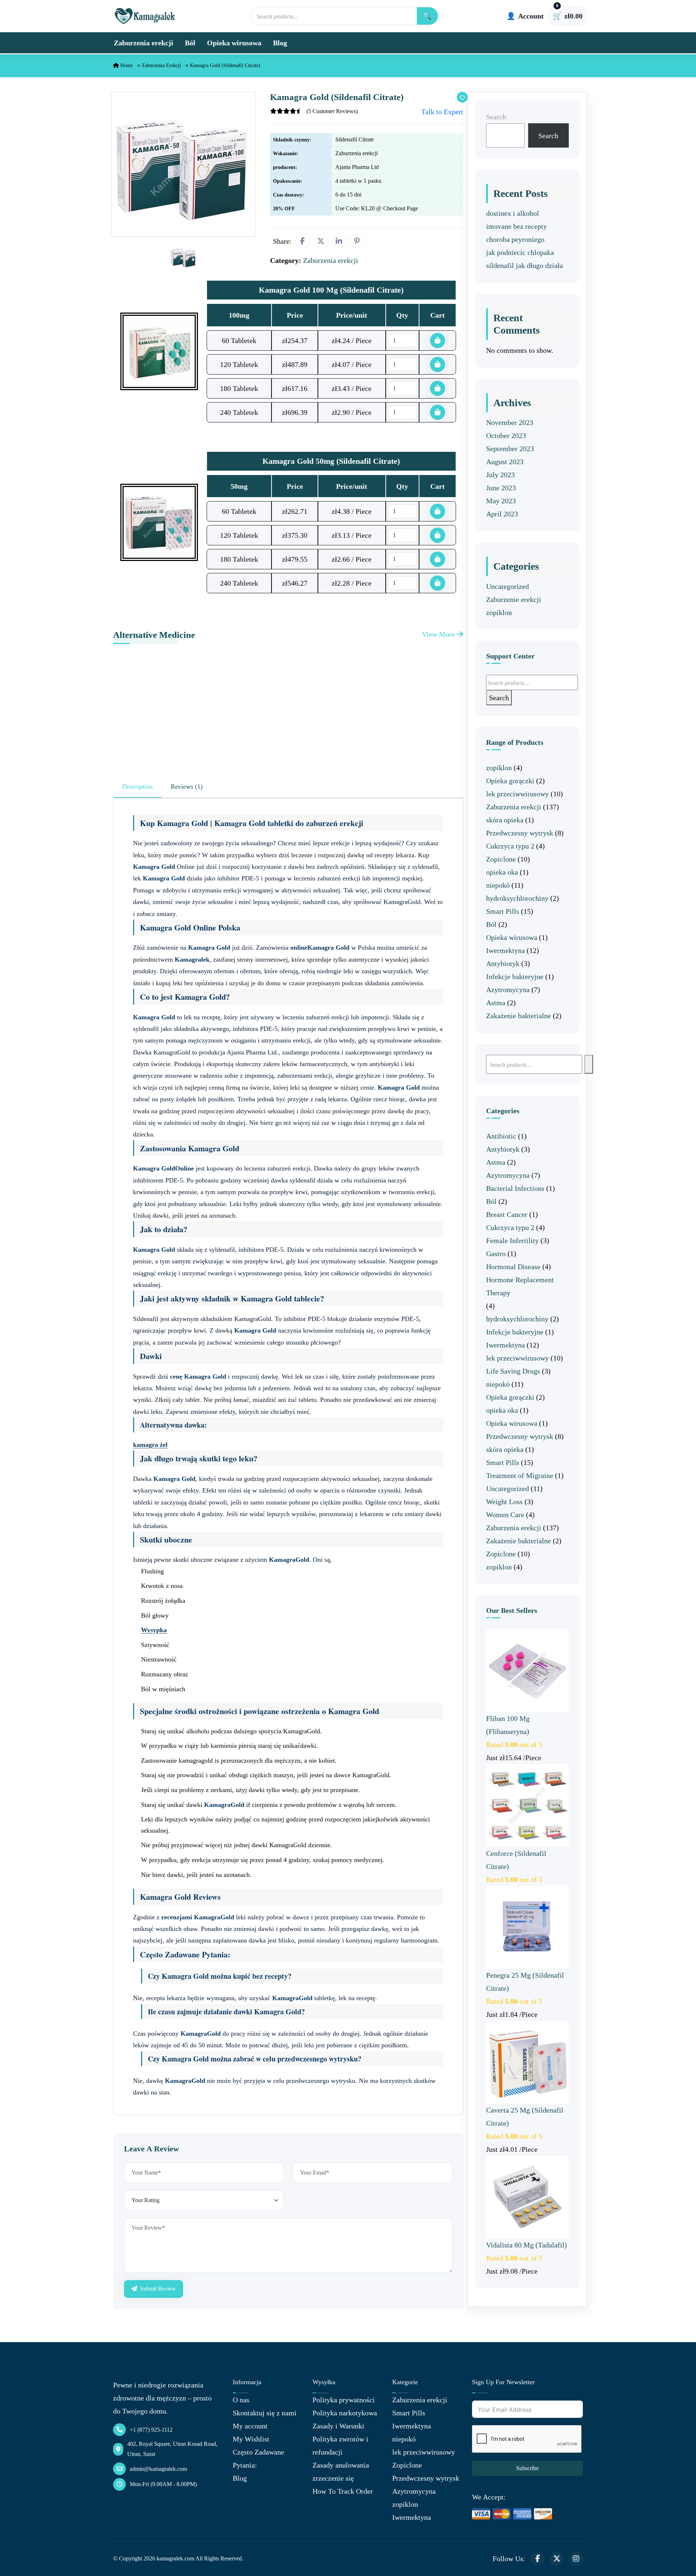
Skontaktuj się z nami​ (265, 2413)
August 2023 (505, 462)
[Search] (589, 1064)
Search (496, 117)
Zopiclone (501, 859)
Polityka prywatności (344, 2400)
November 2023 (510, 422)
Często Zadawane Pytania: (258, 2459)
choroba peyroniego (515, 239)
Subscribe (527, 2468)
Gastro (496, 1254)
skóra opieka (505, 820)
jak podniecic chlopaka (520, 252)
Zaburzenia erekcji (144, 43)
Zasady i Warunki (338, 2426)
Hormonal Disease (513, 1267)
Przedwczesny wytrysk (520, 833)
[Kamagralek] (145, 16)
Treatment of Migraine (520, 1475)
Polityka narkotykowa (345, 2413)
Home (126, 65)
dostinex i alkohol (513, 213)
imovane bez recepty (517, 226)
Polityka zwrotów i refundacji (340, 2445)
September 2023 (510, 449)
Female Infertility (512, 1240)
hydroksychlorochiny (517, 898)
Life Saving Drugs (513, 1371)
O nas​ (241, 2400)
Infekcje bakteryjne (515, 977)
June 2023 (501, 488)
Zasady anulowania (341, 2465)
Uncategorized (507, 586)
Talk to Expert (442, 112)
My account (250, 2426)
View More (439, 634)
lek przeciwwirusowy (517, 794)
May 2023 (501, 501)
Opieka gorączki (510, 781)
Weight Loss (504, 1502)
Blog (280, 43)
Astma (496, 1003)
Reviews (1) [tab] (187, 787)
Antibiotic (501, 1136)
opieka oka (502, 872)
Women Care (505, 1515)
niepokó (498, 885)
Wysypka (154, 1630)
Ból (190, 43)
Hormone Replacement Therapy (520, 1286)
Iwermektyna (506, 950)
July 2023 (500, 475)
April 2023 (502, 514)
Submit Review (157, 2289)
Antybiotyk (503, 963)
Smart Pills (503, 911)
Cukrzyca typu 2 (510, 846)
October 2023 (506, 435)
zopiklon (499, 612)
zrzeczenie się (333, 2478)
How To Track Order (343, 2491)
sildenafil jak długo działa (525, 265)
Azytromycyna (508, 990)
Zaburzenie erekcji (514, 599)
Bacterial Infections (515, 1188)
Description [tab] (137, 787)
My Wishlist (251, 2439)
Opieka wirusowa (234, 43)
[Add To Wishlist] (462, 97)
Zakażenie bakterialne (519, 1016)
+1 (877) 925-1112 (151, 2430)
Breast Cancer (507, 1214)
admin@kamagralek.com (158, 2469)
